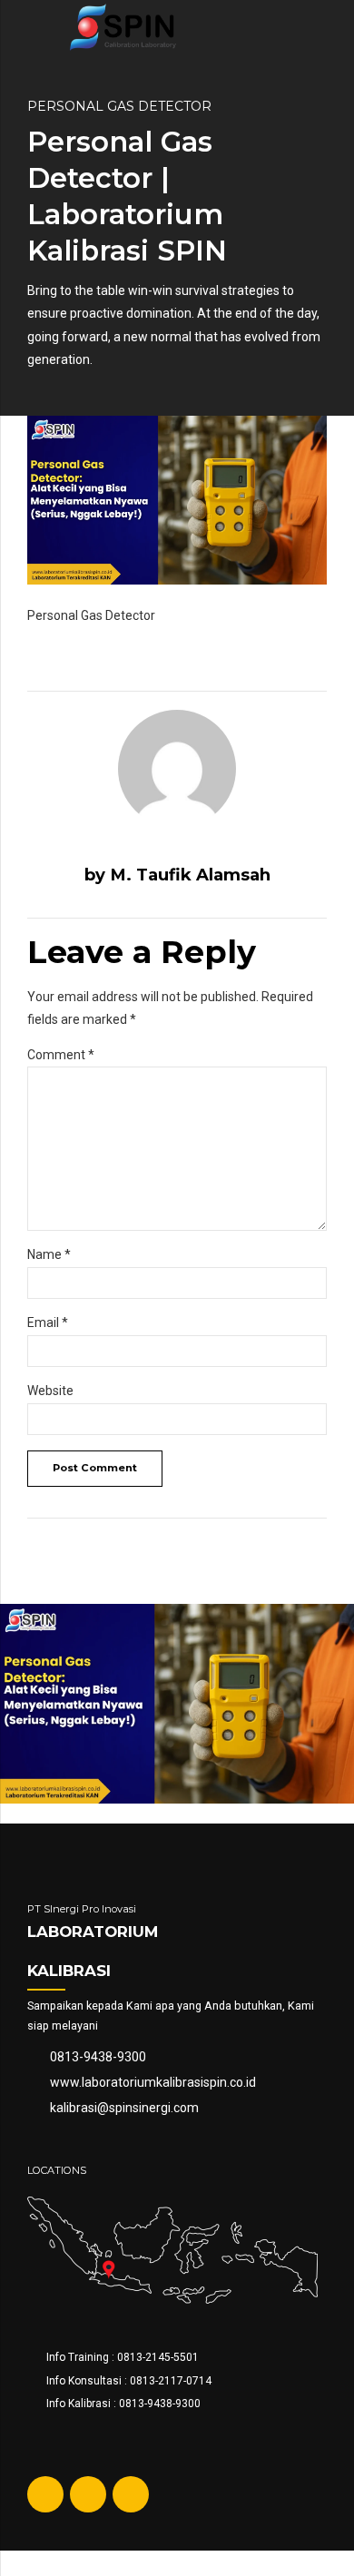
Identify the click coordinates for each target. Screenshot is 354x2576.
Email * (48, 1322)
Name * (49, 1254)
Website (50, 1391)
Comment (61, 1055)
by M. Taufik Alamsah (177, 875)
